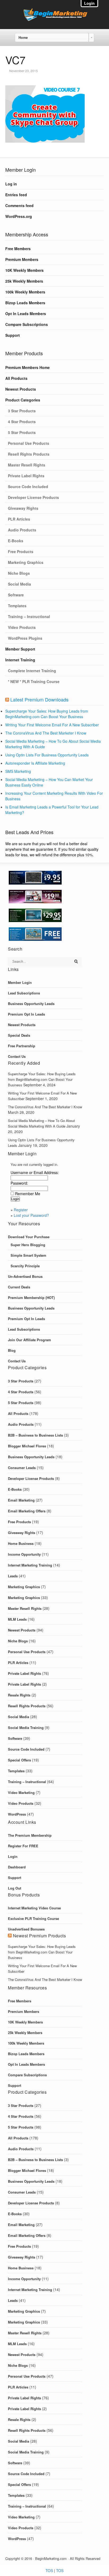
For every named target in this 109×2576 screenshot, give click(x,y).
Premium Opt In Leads (26, 1014)
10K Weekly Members (24, 270)
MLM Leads (17, 1619)
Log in (11, 184)
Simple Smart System (28, 1255)
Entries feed (16, 195)
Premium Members (22, 259)
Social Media (19, 584)
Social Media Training (26, 1728)
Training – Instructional (29, 616)
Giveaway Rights (23, 508)
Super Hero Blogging (28, 1245)
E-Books (16, 541)
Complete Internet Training (32, 671)
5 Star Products (22, 432)
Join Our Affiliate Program (29, 1340)
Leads (13, 1576)
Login (13, 1856)
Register (21, 1210)
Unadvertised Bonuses (26, 1929)
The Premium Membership (30, 1835)
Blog (12, 1350)
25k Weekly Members (24, 281)
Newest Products (21, 389)
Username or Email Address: (35, 1172)
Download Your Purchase (29, 1237)
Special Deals (19, 1035)
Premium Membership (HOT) (31, 1298)
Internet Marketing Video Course (34, 1908)
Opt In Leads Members (26, 314)
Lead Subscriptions (24, 993)
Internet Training (20, 660)
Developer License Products (33, 497)
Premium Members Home (28, 367)
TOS (49, 2570)
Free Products (21, 551)
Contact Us (17, 1056)
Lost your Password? (31, 1215)
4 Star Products (22, 422)
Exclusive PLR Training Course (33, 1918)
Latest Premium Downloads (39, 699)
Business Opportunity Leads (31, 1004)
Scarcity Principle (25, 1266)
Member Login (20, 982)
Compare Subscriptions (27, 324)
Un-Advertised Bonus (25, 1276)
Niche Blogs (19, 573)
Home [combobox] (23, 38)
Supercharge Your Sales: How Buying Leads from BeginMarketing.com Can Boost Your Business (47, 714)
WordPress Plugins (25, 638)
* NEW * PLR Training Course (34, 681)
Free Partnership (22, 1046)
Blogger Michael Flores (27, 1446)
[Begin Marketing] (54, 20)
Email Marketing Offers (27, 1511)
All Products (16, 378)
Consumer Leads (22, 1468)
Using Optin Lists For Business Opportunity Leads (47, 755)
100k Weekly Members (25, 292)
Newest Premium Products (40, 1936)
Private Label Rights (26, 476)
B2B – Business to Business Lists (35, 1435)
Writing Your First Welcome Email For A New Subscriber (52, 725)
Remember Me (28, 1194)
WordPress (17, 1814)
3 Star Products (22, 411)
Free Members (18, 249)
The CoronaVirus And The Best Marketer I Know (46, 733)
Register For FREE (23, 1846)
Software (16, 595)
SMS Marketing (18, 771)
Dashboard (17, 1867)
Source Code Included (28, 487)
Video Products (22, 627)
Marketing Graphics (26, 562)
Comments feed (19, 205)
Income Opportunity (24, 1554)
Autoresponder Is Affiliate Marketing (35, 763)
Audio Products (22, 530)
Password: (19, 1183)
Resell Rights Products (29, 454)
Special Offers (19, 1760)
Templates (17, 606)
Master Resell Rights (27, 465)
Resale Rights (19, 1695)
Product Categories (23, 400)
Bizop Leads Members (25, 303)
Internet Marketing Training (30, 1565)
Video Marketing (21, 1792)
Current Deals (19, 1287)
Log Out (15, 1888)
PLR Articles (19, 519)
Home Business (21, 1543)
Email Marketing (21, 1500)
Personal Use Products (29, 443)
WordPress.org (19, 216)
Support (13, 335)
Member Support (20, 649)
